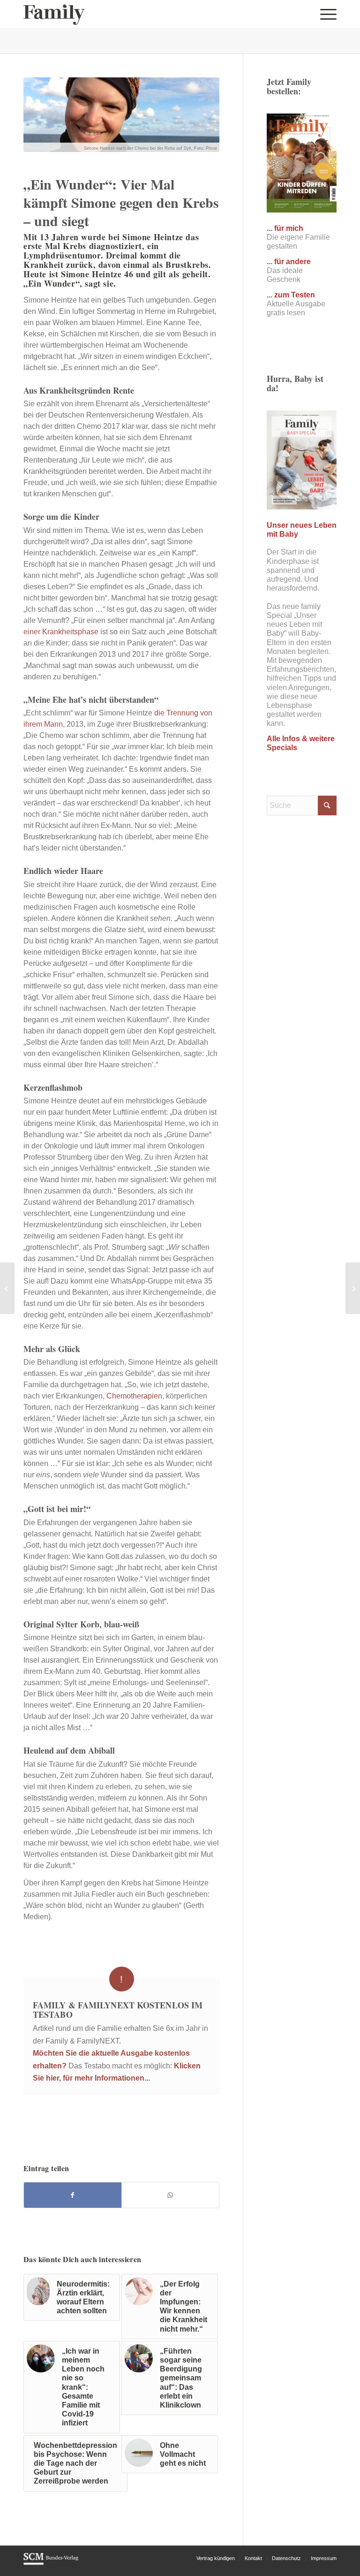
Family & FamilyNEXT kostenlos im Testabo (118, 2010)
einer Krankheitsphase (61, 632)
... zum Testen (291, 295)
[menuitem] (326, 14)
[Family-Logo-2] (54, 14)
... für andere (289, 262)
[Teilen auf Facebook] (73, 2195)
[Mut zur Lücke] (7, 1288)
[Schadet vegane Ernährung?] (353, 1288)
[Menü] (326, 14)
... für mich (285, 228)
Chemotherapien (133, 1396)
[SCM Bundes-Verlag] (51, 2563)
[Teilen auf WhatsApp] (170, 2195)
